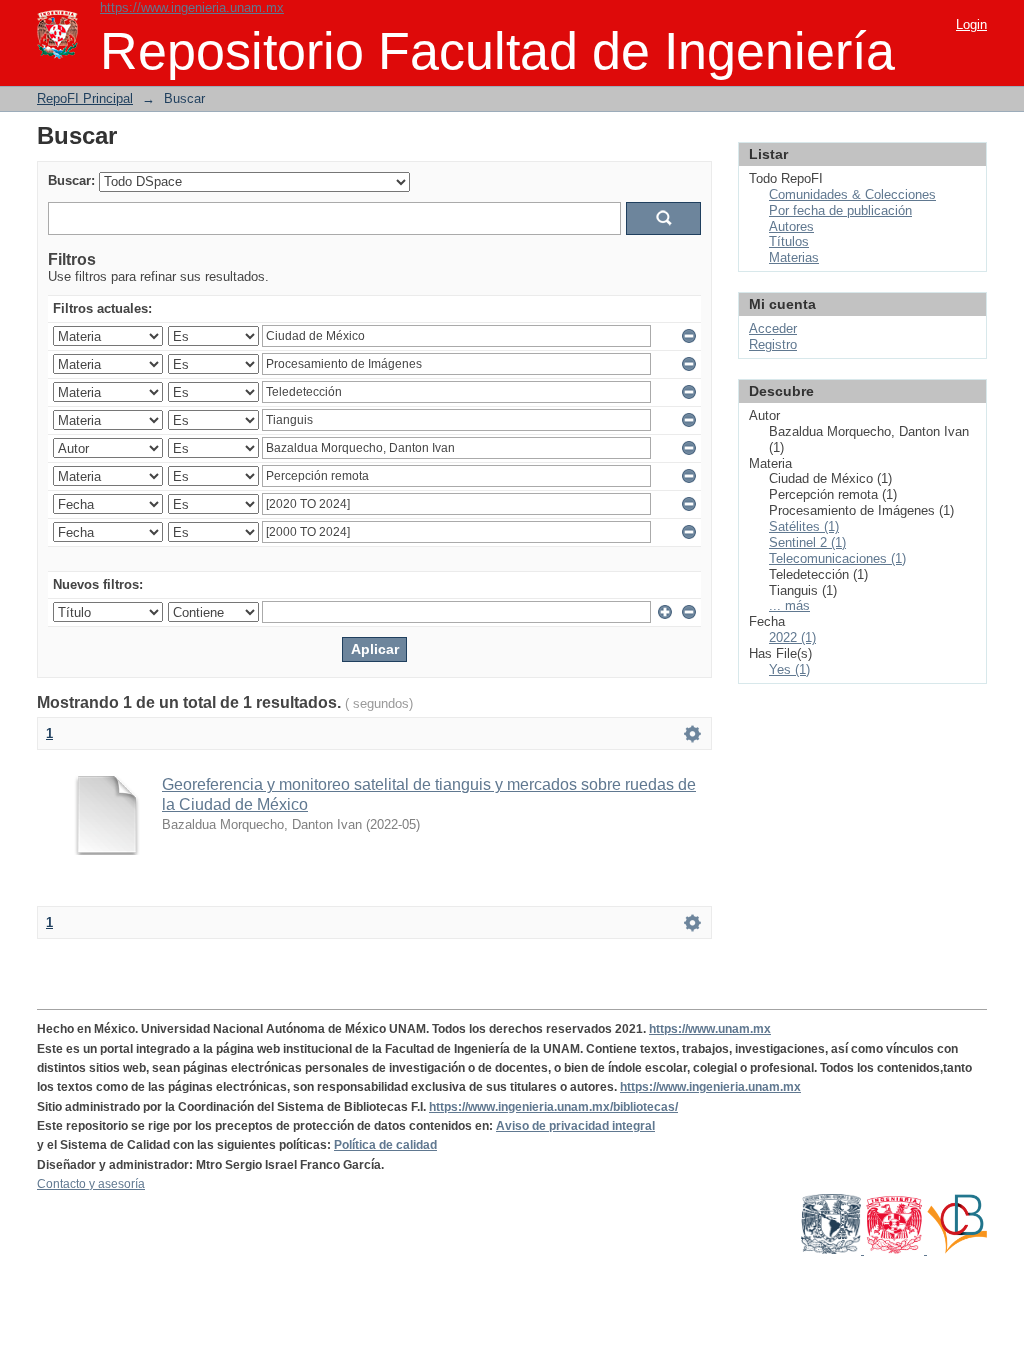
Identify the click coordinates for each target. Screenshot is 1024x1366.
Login (971, 24)
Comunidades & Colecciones (852, 194)
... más (789, 605)
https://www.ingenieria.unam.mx (192, 7)
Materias (794, 257)
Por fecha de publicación (840, 210)
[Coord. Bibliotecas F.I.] (957, 1250)
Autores (791, 226)
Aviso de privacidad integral (575, 1126)
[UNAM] (832, 1250)
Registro (773, 344)
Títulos (789, 241)
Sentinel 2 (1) (807, 542)
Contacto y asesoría (91, 1184)
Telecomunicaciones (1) (837, 558)
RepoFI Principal (85, 98)
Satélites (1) (804, 526)
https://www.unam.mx (710, 1029)
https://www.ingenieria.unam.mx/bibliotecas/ (553, 1107)
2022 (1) (792, 637)
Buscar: (71, 180)
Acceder (773, 328)
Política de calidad (385, 1145)
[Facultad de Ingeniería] (895, 1250)
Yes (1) (789, 669)
